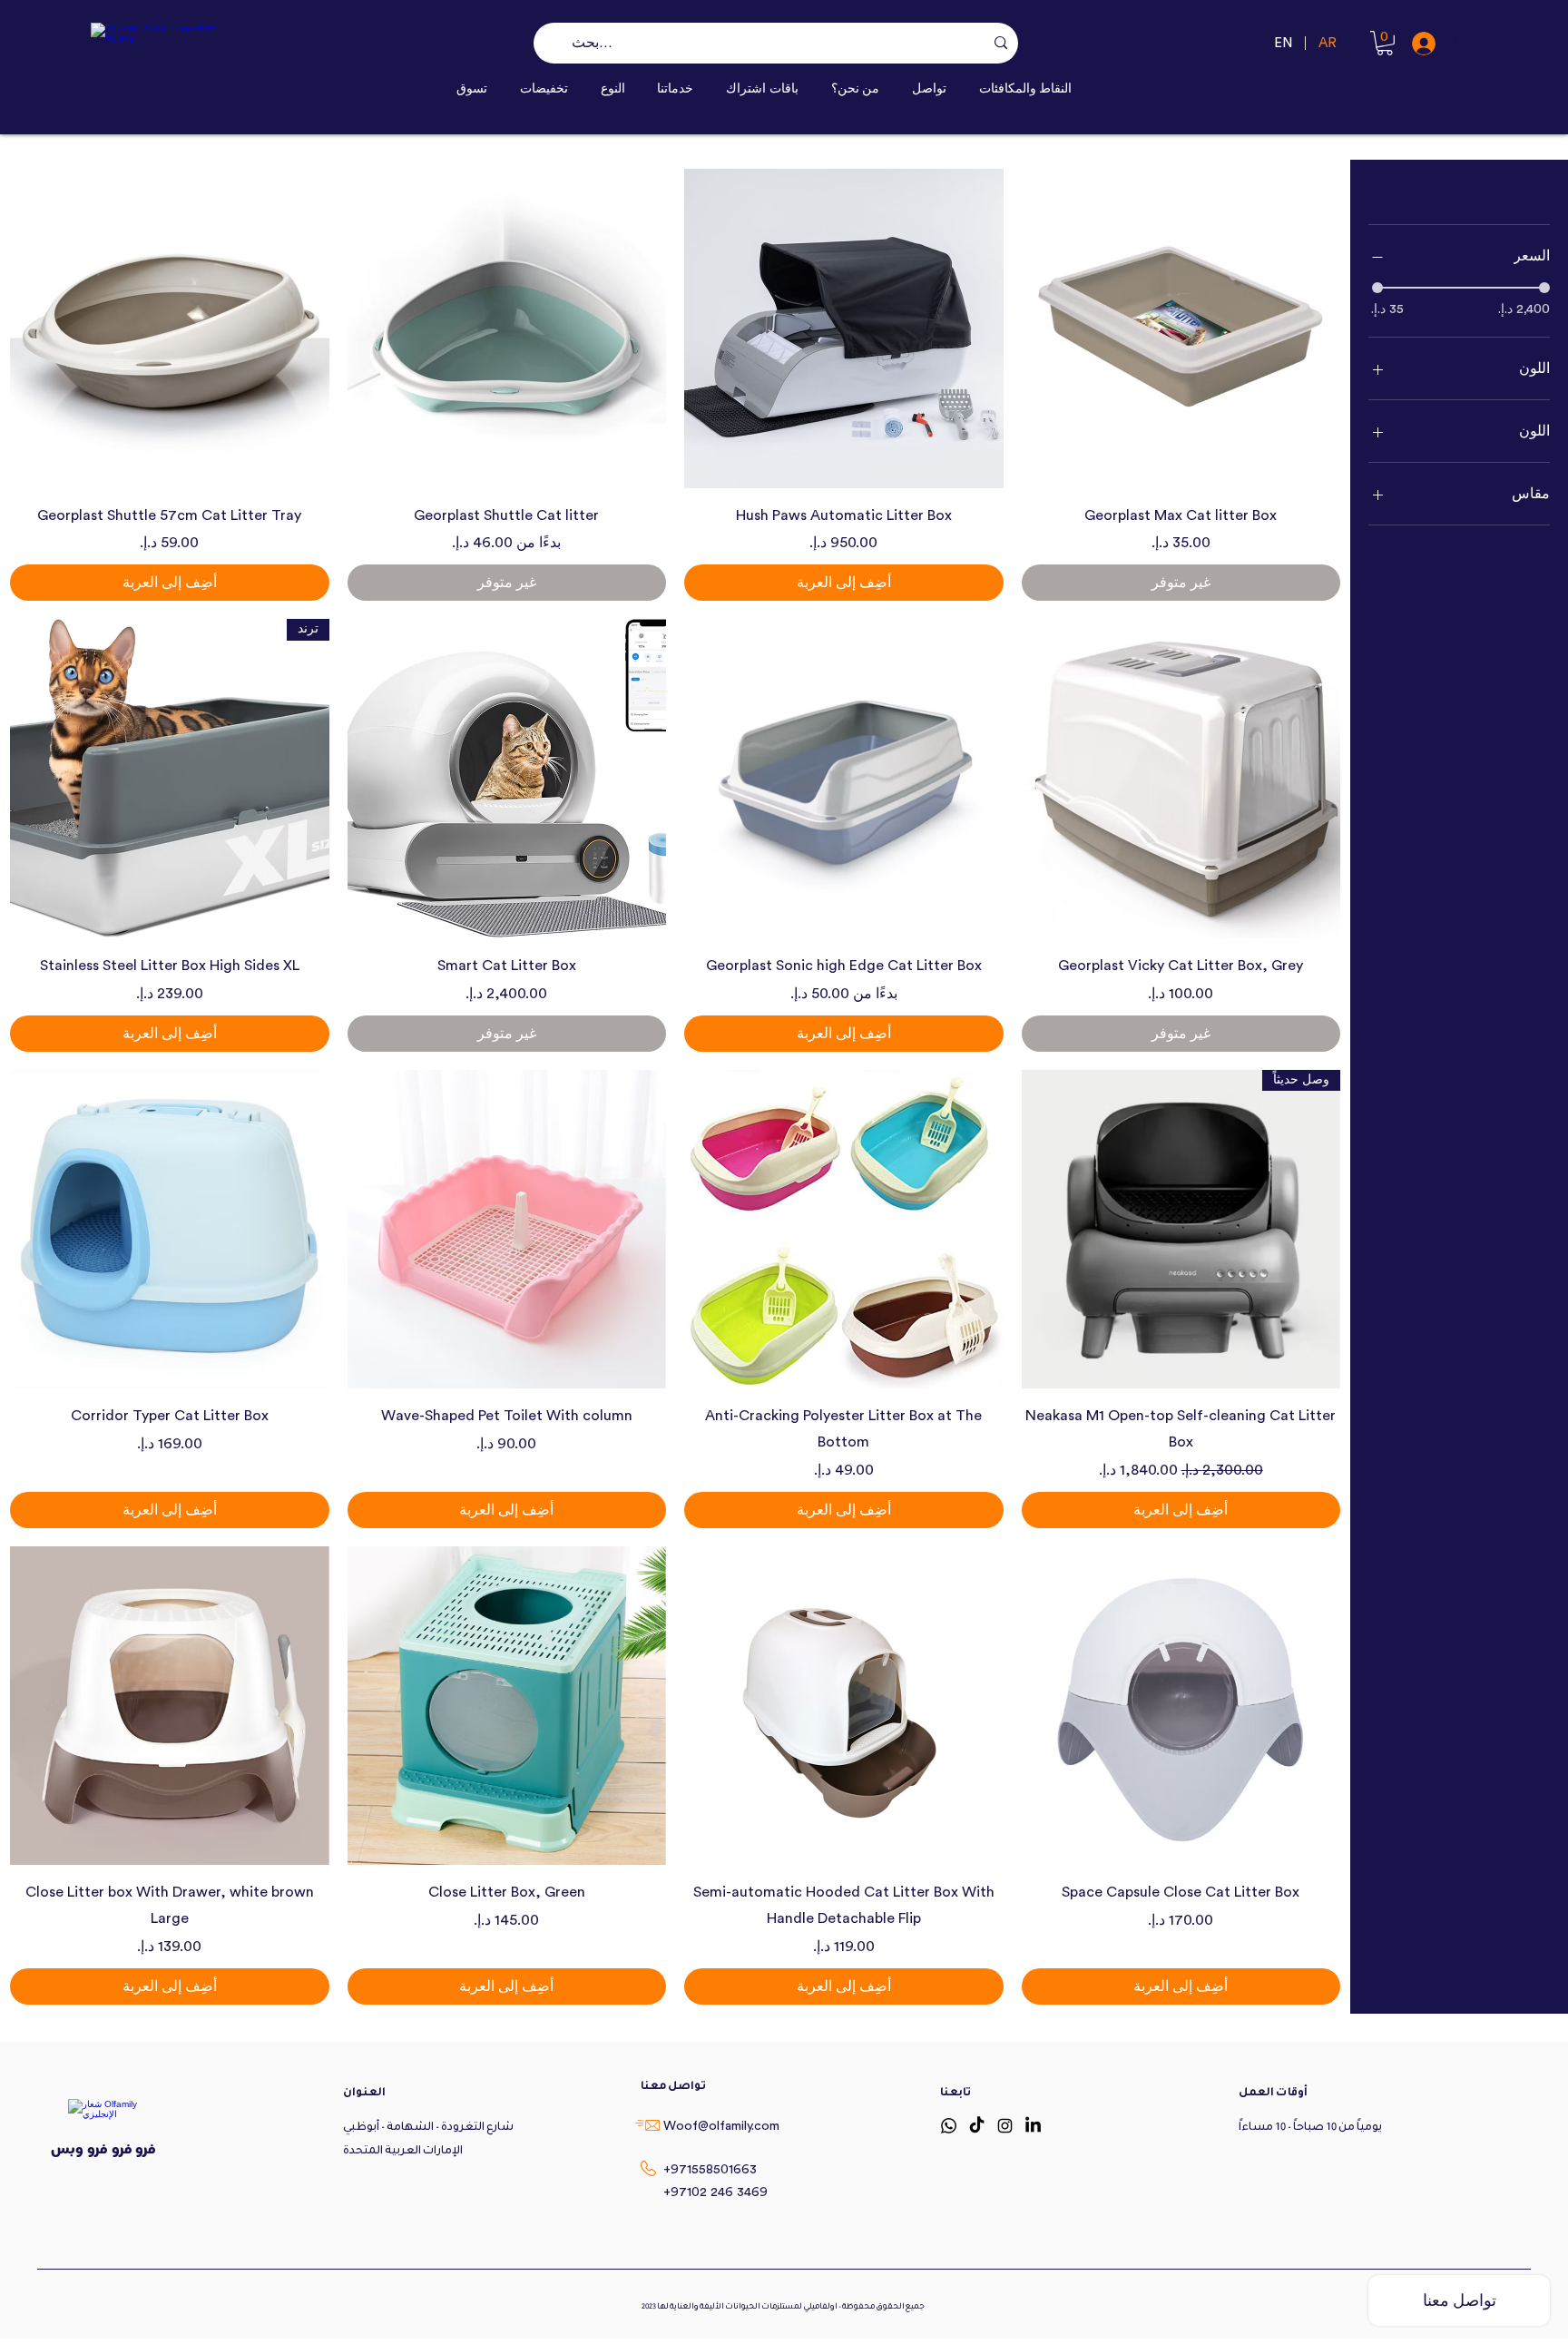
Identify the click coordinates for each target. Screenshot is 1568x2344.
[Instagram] (1005, 2126)
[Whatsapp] (949, 2126)
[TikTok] (977, 2126)
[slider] (1377, 288)
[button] (613, 88)
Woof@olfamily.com (721, 2126)
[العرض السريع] (1181, 329)
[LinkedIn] (1033, 2126)
